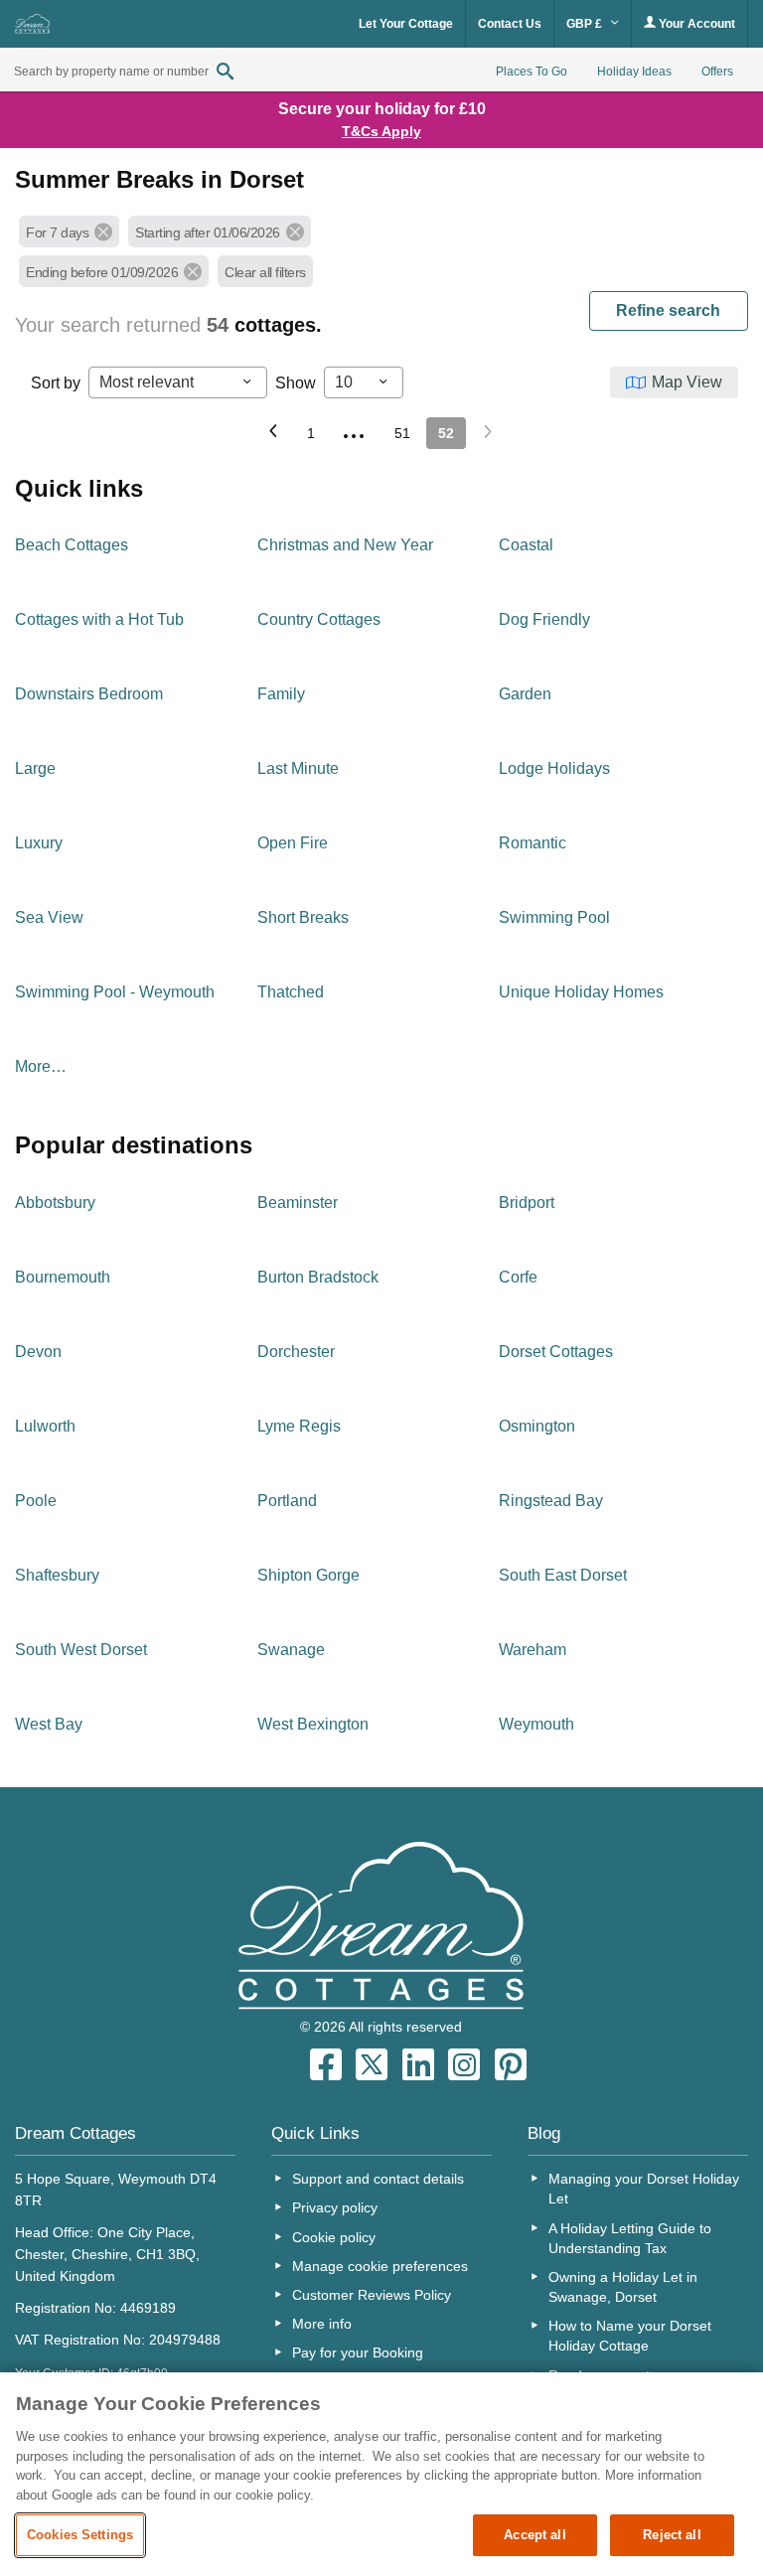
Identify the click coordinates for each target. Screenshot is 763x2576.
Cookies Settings (80, 2535)
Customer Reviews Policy (372, 2295)
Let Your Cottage (406, 24)
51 (402, 433)
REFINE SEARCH (668, 310)
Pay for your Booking (358, 2352)
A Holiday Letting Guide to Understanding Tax (630, 2238)
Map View (687, 382)
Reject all (672, 2535)
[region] (381, 2474)
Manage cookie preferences (380, 2266)
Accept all (534, 2535)
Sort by (56, 383)
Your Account (695, 24)
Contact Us (510, 24)
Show (296, 383)
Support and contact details (378, 2179)
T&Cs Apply (381, 131)
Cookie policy (334, 2237)
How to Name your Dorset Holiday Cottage (630, 2336)
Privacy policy (335, 2207)
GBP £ (586, 24)
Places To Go (532, 72)
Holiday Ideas (634, 72)
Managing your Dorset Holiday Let (644, 2189)
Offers (717, 72)
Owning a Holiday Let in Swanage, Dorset (623, 2287)
